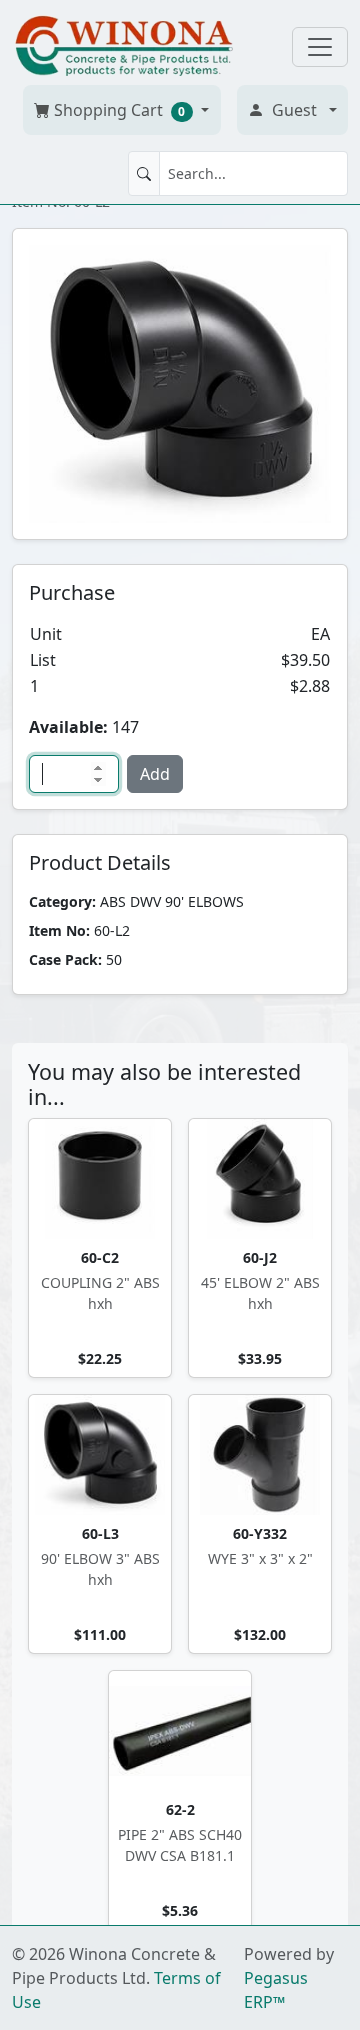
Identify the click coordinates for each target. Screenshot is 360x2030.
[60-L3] (100, 1455)
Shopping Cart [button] (118, 110)
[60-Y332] (260, 1455)
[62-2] (180, 1731)
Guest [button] (294, 110)
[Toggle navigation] (320, 47)
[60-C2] (100, 1179)
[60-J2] (260, 1179)
